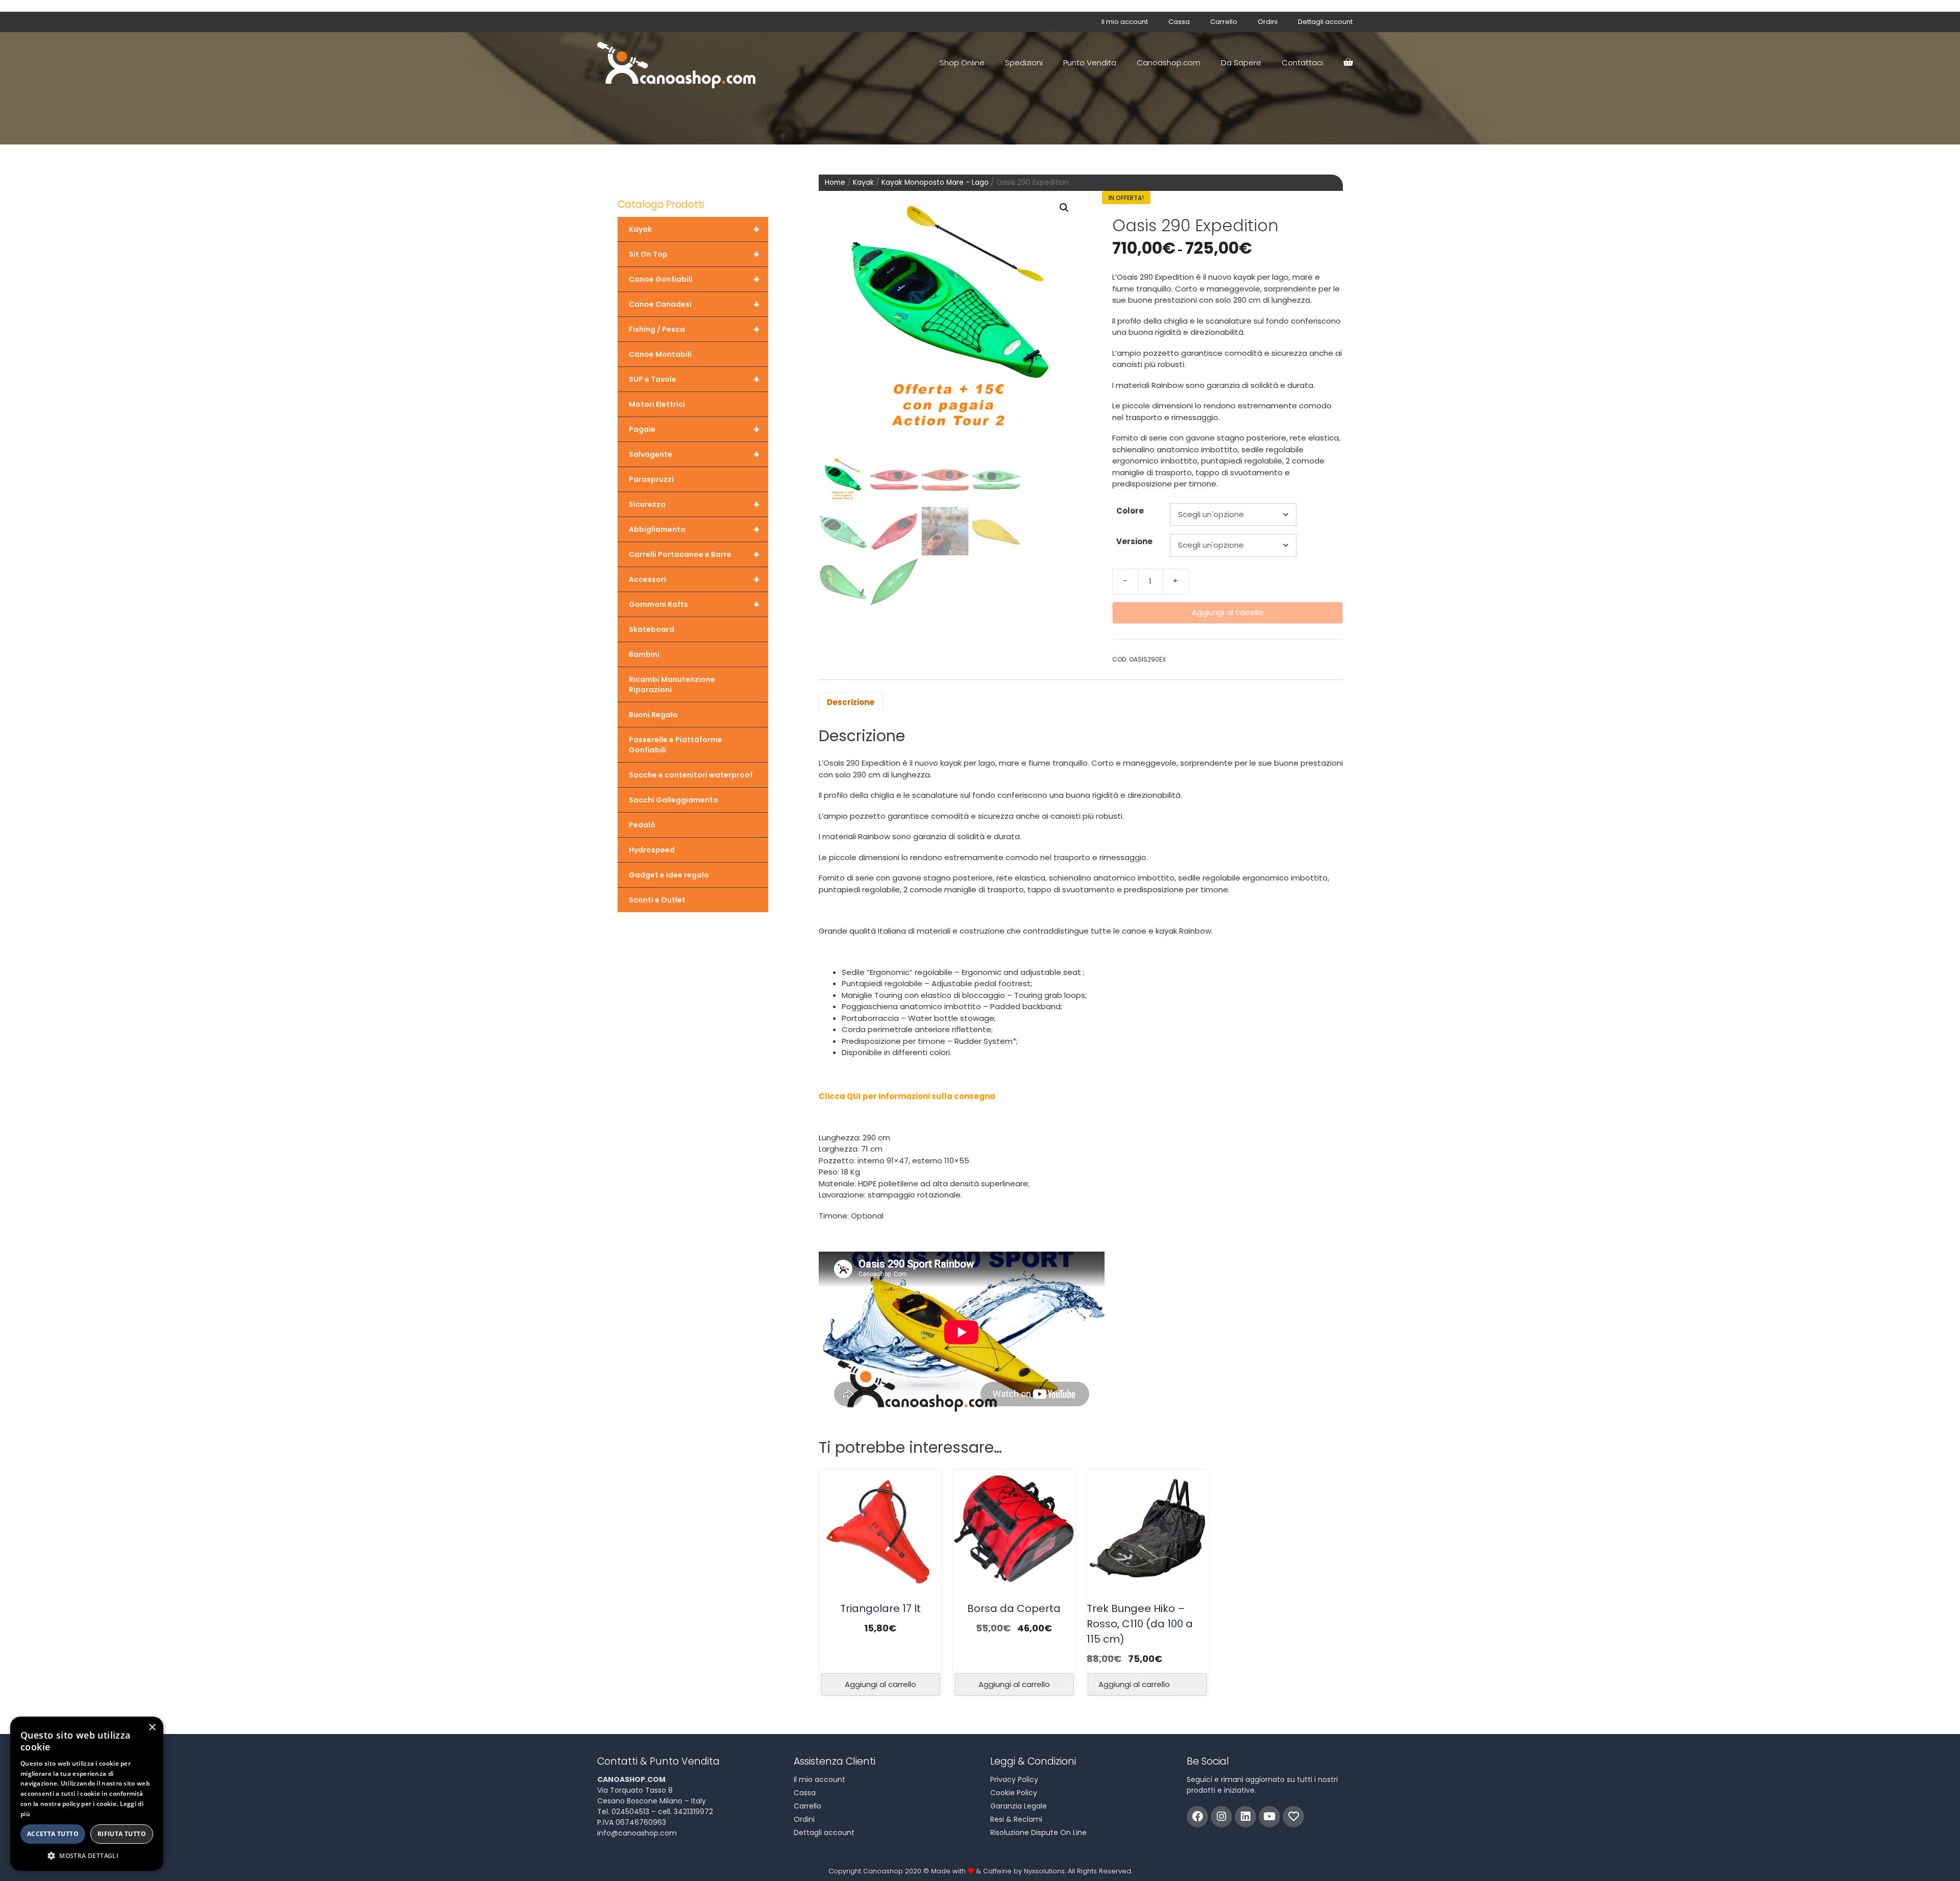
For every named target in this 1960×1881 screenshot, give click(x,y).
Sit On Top (694, 254)
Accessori (694, 579)
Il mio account (1125, 22)
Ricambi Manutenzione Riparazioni (672, 685)
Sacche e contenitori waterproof (691, 775)
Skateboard (652, 629)
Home (835, 182)
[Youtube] (1269, 1817)
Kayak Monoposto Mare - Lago (935, 182)
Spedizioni (1024, 63)
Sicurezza (694, 504)
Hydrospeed (652, 850)
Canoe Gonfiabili (694, 279)
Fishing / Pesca (694, 329)
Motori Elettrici (657, 404)
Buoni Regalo (653, 715)
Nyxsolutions (1044, 1871)
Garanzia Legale (1019, 1806)
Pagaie (694, 429)
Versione (1134, 541)
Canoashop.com (1169, 63)
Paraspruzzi (651, 479)
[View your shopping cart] (1348, 63)
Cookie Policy (1014, 1793)
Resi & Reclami (1016, 1819)
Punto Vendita (1090, 63)
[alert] (87, 1794)
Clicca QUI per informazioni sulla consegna (907, 1096)
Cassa (1179, 22)
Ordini (1268, 22)
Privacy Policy (1014, 1779)
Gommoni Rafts (694, 604)
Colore (1130, 511)
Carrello (1224, 22)
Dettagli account (1325, 22)
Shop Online (962, 63)
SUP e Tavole (694, 379)
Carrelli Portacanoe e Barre (694, 554)
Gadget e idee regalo (669, 875)
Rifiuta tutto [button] (122, 1834)
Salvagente (694, 454)
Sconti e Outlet (657, 900)
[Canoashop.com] (679, 63)
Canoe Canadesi (694, 304)
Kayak (863, 182)
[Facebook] (1197, 1817)
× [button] (152, 1728)
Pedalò (642, 825)
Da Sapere (1241, 63)
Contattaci (1302, 63)
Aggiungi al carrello (1228, 612)
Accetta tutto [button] (53, 1834)
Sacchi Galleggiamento (673, 800)
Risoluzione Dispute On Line (1038, 1833)
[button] (1064, 208)
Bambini (644, 654)
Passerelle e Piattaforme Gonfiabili (676, 745)
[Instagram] (1221, 1817)
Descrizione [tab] (851, 702)
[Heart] (1293, 1817)
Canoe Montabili (660, 354)
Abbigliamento (694, 529)
